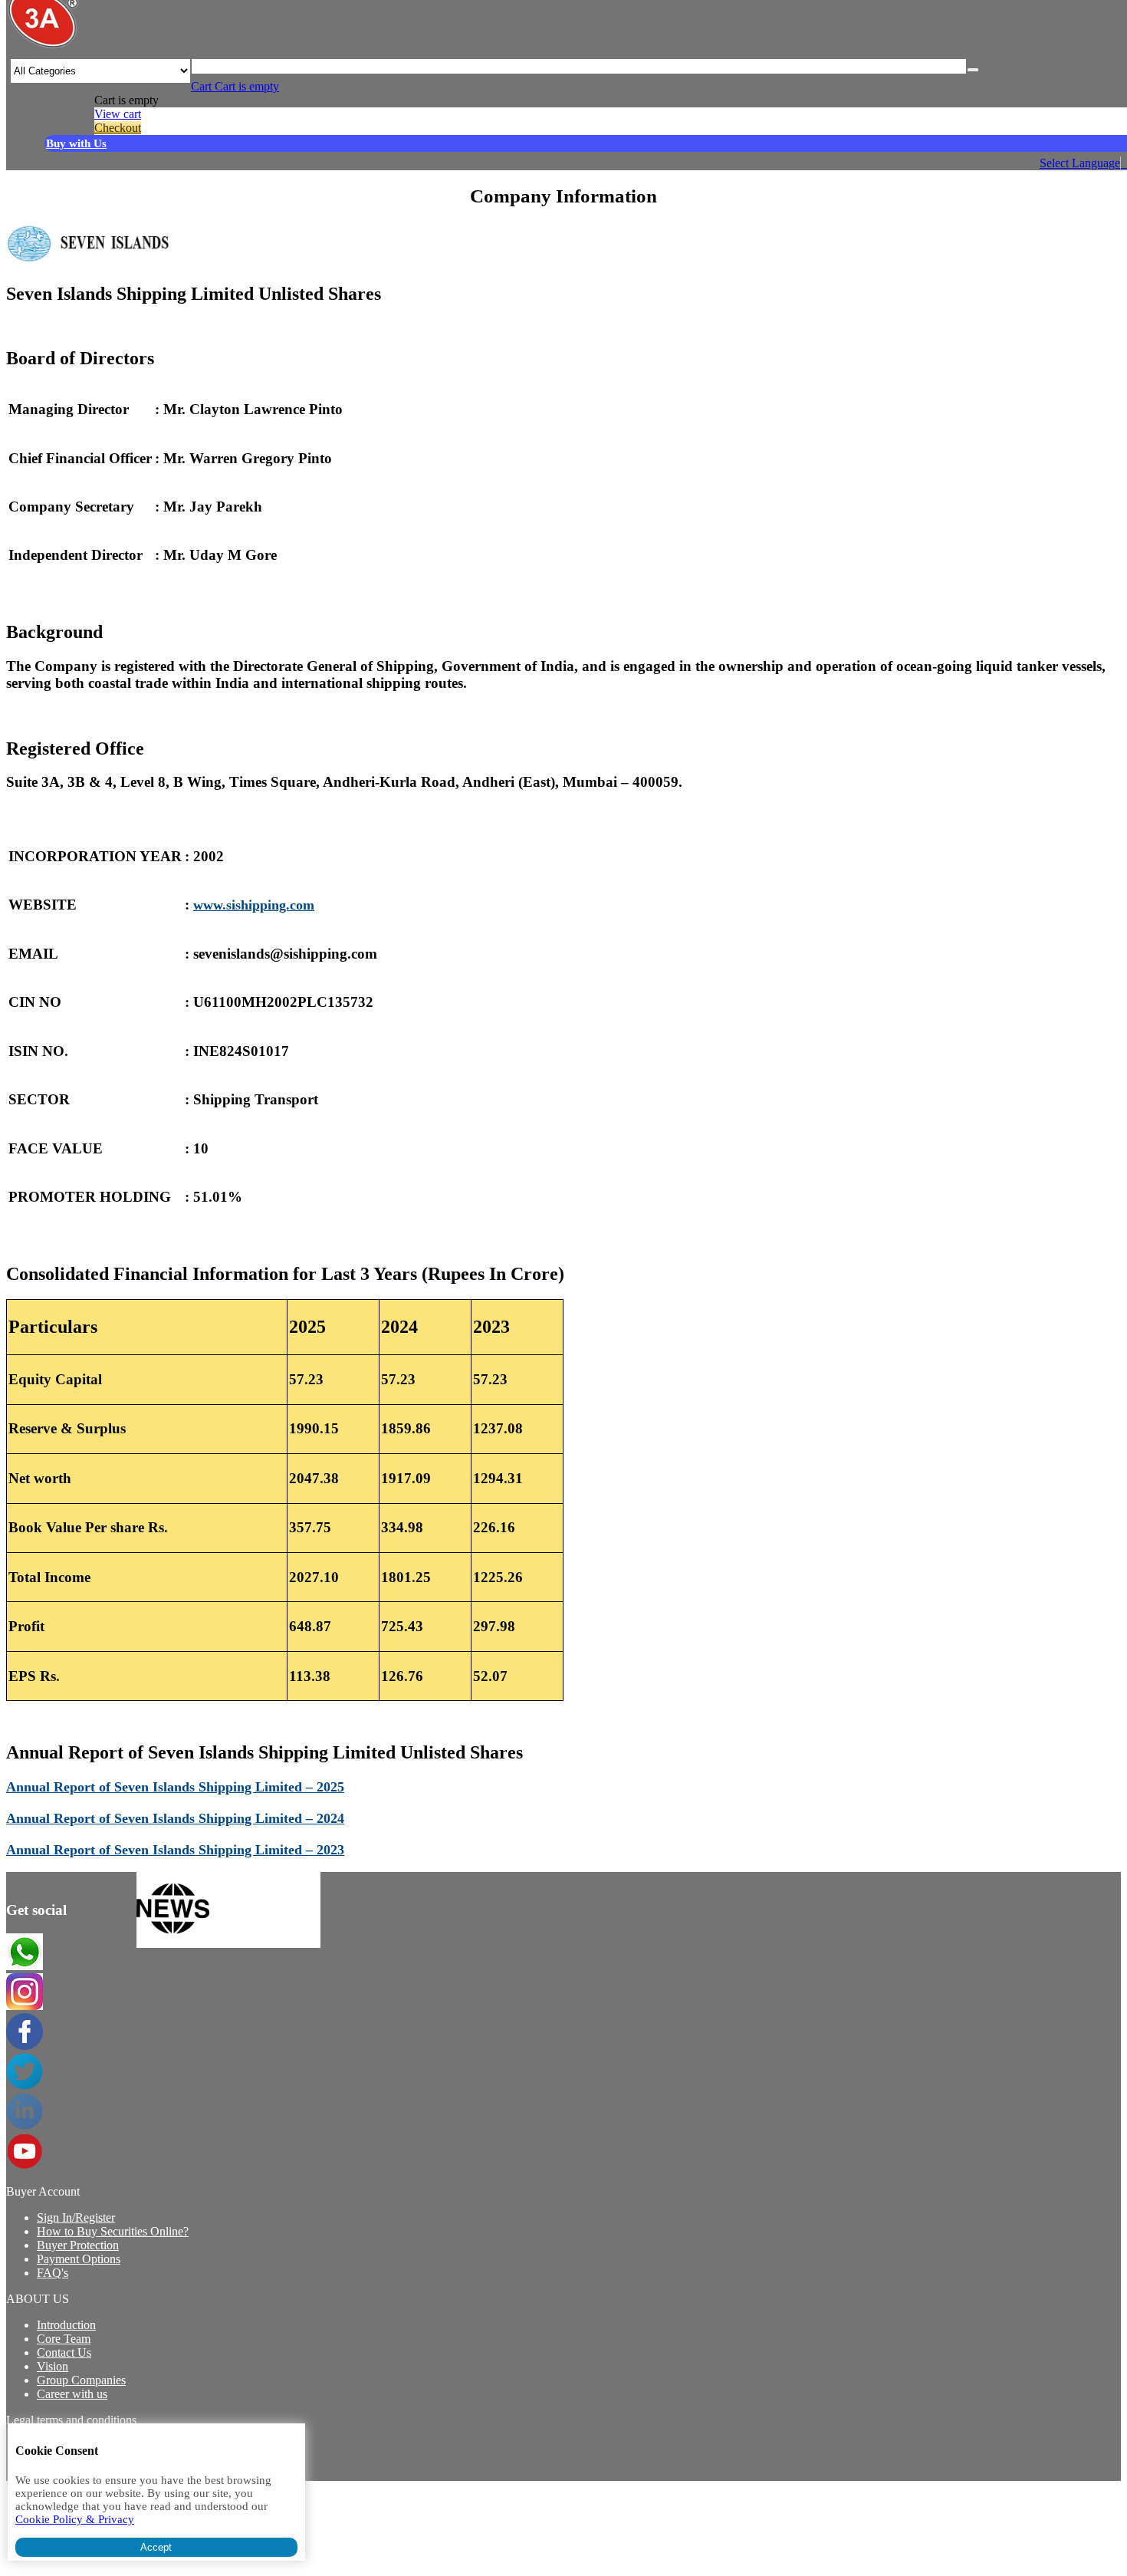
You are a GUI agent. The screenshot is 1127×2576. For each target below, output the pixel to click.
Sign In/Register (76, 2217)
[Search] (973, 70)
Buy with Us (76, 143)
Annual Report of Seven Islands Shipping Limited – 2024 (175, 1818)
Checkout (118, 128)
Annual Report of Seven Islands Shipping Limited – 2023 (175, 1850)
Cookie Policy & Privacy (75, 2519)
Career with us (72, 2394)
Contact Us (64, 2352)
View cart (118, 114)
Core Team (64, 2339)
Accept (156, 2547)
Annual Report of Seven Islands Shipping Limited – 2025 (175, 1787)
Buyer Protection (78, 2245)
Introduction (66, 2325)
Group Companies (81, 2380)
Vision (53, 2366)
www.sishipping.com (254, 905)
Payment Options (79, 2259)
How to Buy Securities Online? (113, 2231)
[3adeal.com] (43, 46)
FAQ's (53, 2273)
